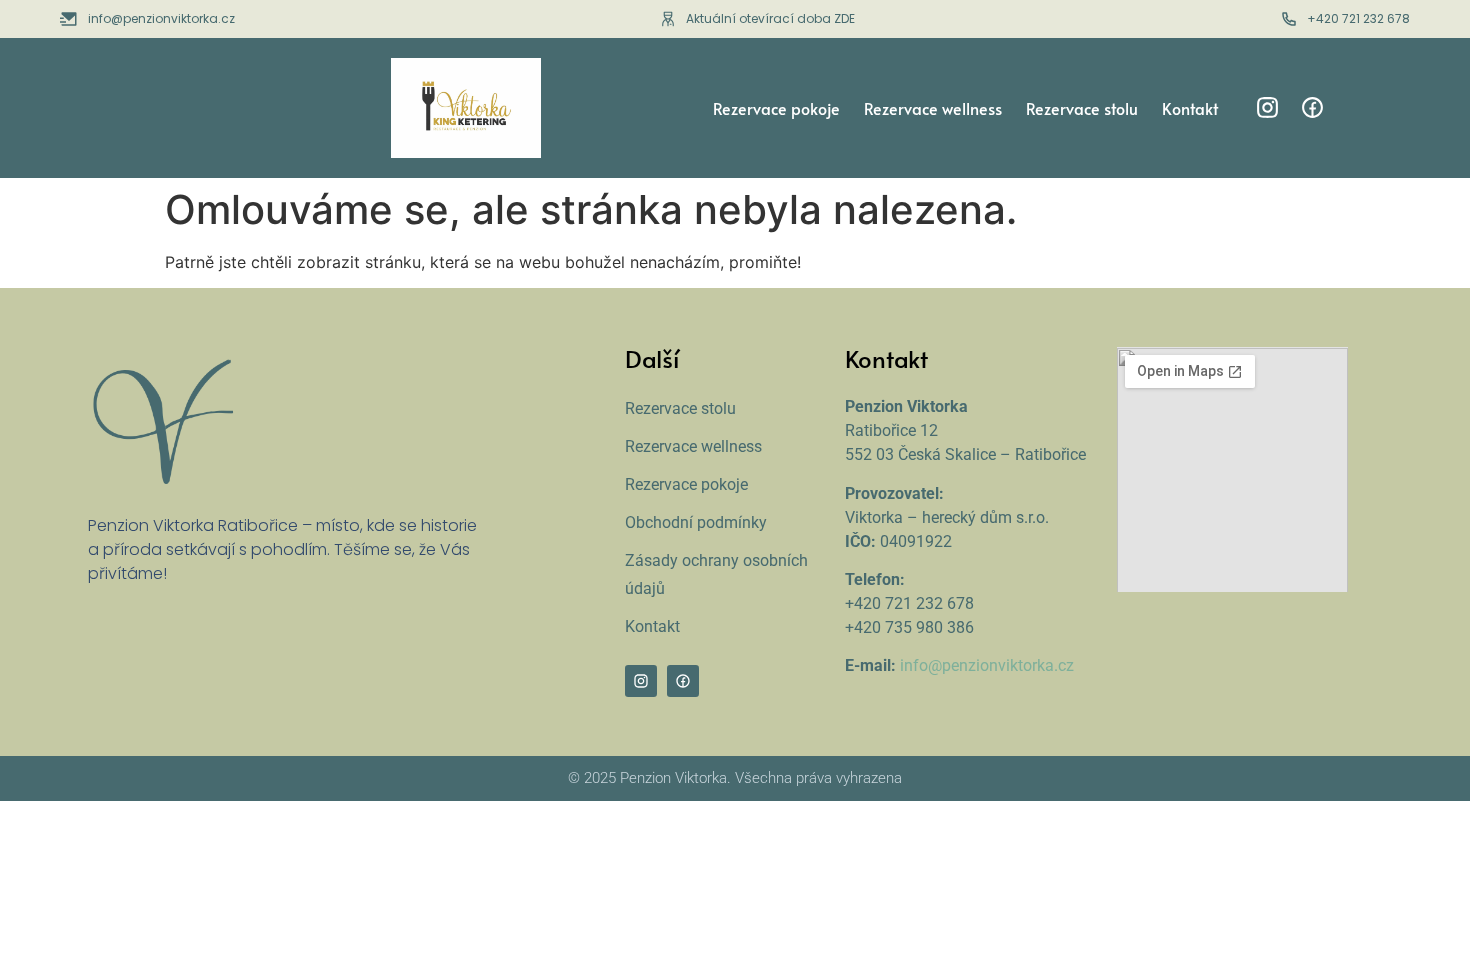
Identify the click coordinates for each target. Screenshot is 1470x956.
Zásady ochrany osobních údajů (716, 574)
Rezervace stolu (1082, 108)
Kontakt (1190, 108)
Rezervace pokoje (776, 108)
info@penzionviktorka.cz (987, 665)
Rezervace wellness (933, 108)
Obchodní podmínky (696, 522)
